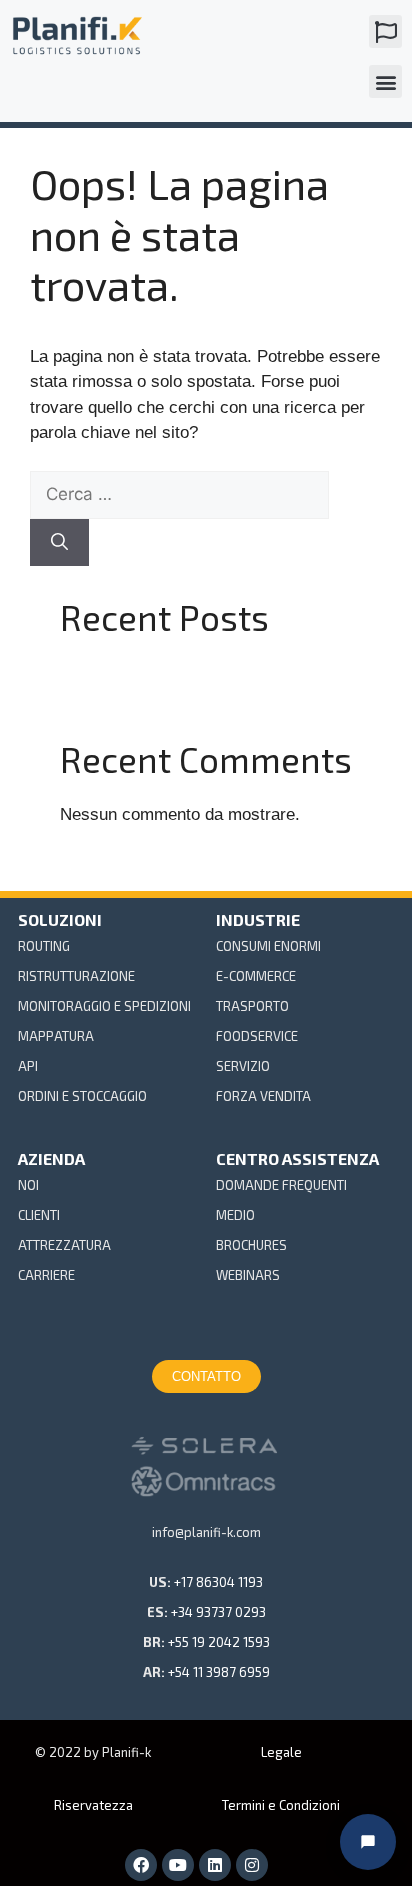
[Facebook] (141, 1865)
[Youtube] (178, 1865)
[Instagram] (252, 1865)
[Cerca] (59, 543)
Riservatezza (93, 1805)
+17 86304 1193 (218, 1582)
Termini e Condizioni (281, 1805)
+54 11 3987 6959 (219, 1672)
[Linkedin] (215, 1865)
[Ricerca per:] (179, 494)
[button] (385, 31)
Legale (281, 1752)
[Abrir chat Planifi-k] (368, 1842)
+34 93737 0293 (218, 1612)
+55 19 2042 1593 (219, 1642)
